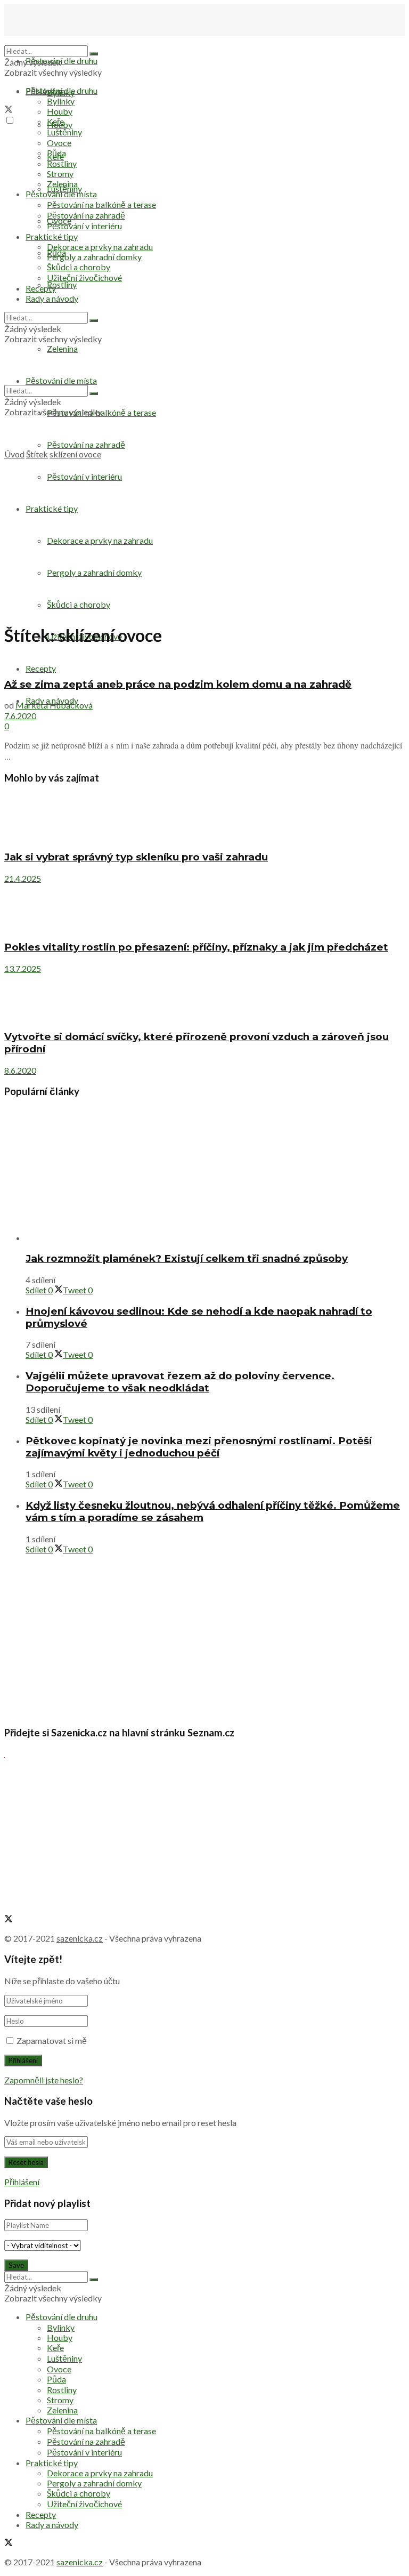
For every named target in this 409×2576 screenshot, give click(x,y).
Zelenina (62, 184)
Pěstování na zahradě (86, 444)
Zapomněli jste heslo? (44, 2080)
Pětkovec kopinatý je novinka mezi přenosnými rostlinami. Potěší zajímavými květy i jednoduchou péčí (199, 1447)
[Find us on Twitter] (9, 110)
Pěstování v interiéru (84, 226)
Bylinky (61, 101)
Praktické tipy (52, 236)
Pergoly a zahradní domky (94, 257)
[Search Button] (94, 54)
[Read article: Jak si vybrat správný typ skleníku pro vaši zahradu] (204, 818)
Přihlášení (22, 2182)
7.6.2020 (20, 716)
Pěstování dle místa (61, 194)
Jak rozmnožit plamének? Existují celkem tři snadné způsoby (187, 1258)
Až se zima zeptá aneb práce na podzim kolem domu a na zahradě (178, 684)
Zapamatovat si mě (52, 2040)
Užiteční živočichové (84, 277)
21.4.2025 (23, 878)
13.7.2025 (23, 968)
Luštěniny (64, 132)
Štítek (37, 454)
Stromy (60, 174)
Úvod (14, 454)
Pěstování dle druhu (62, 61)
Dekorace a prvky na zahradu (100, 247)
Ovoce (59, 143)
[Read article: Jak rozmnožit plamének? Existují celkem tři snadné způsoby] (215, 1175)
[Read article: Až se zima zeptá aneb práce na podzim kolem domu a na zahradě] (204, 663)
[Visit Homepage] (58, 40)
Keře (55, 121)
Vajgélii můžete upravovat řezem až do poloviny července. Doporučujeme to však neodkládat (180, 1382)
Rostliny (62, 284)
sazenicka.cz (80, 1938)
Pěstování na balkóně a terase (101, 204)
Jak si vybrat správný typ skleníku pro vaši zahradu (136, 857)
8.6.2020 (20, 1070)
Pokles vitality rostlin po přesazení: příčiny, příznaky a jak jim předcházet (196, 947)
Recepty (41, 668)
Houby (60, 111)
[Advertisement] (204, 539)
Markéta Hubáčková (54, 705)
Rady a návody (52, 298)
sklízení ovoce (75, 454)
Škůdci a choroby (79, 267)
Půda (56, 153)
